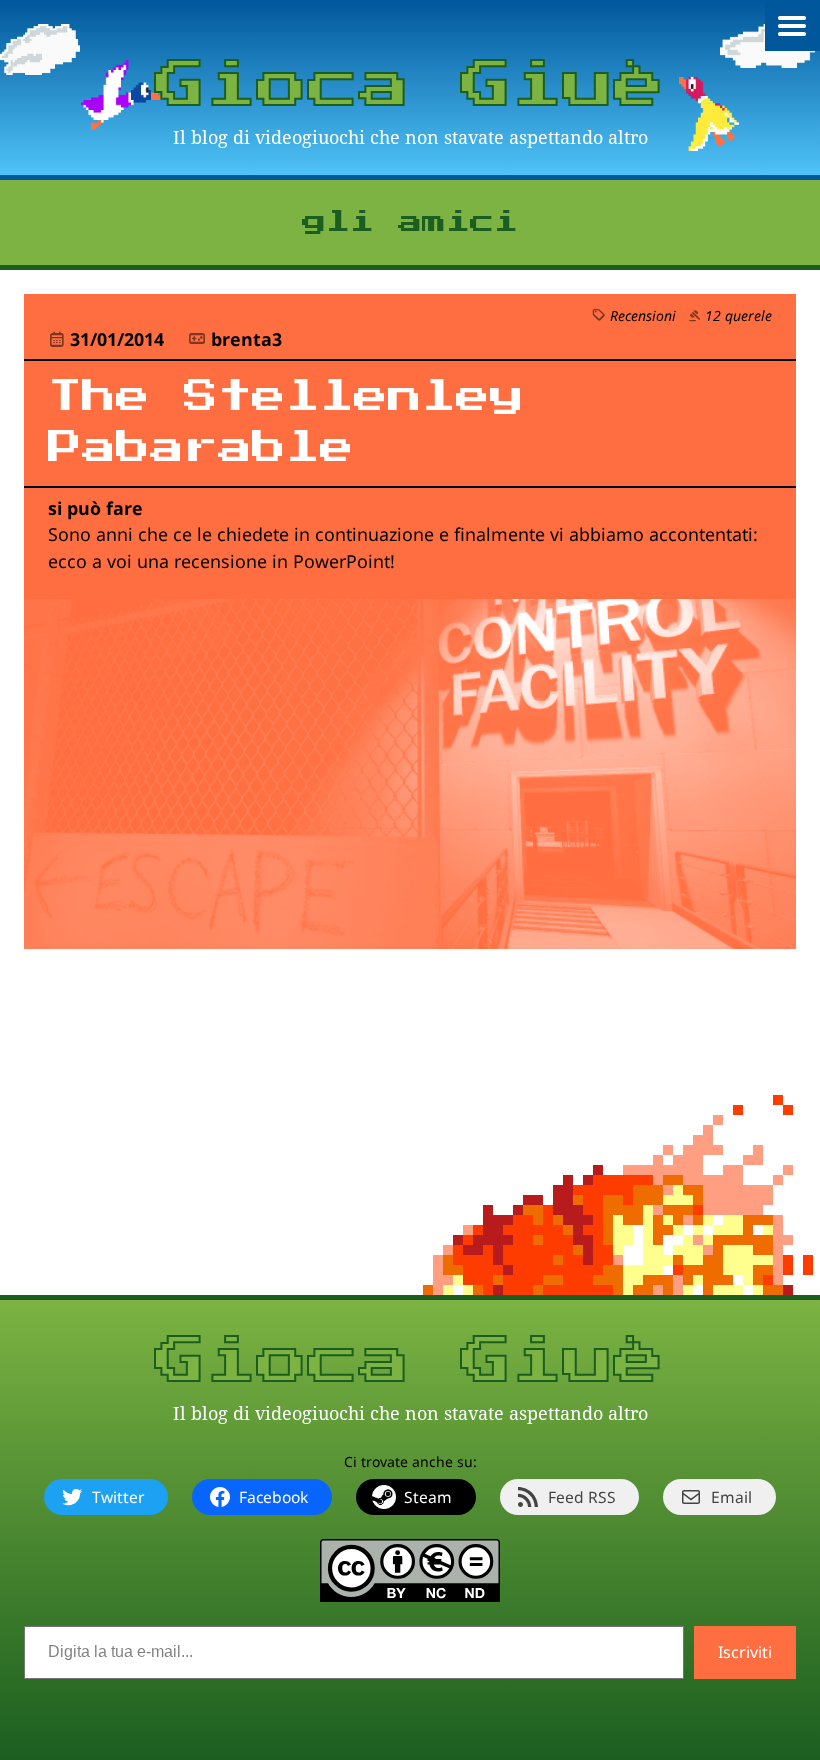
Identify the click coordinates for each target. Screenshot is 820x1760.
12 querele (738, 315)
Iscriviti (745, 1652)
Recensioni (643, 315)
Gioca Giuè (410, 85)
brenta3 (246, 339)
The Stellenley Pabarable (286, 422)
